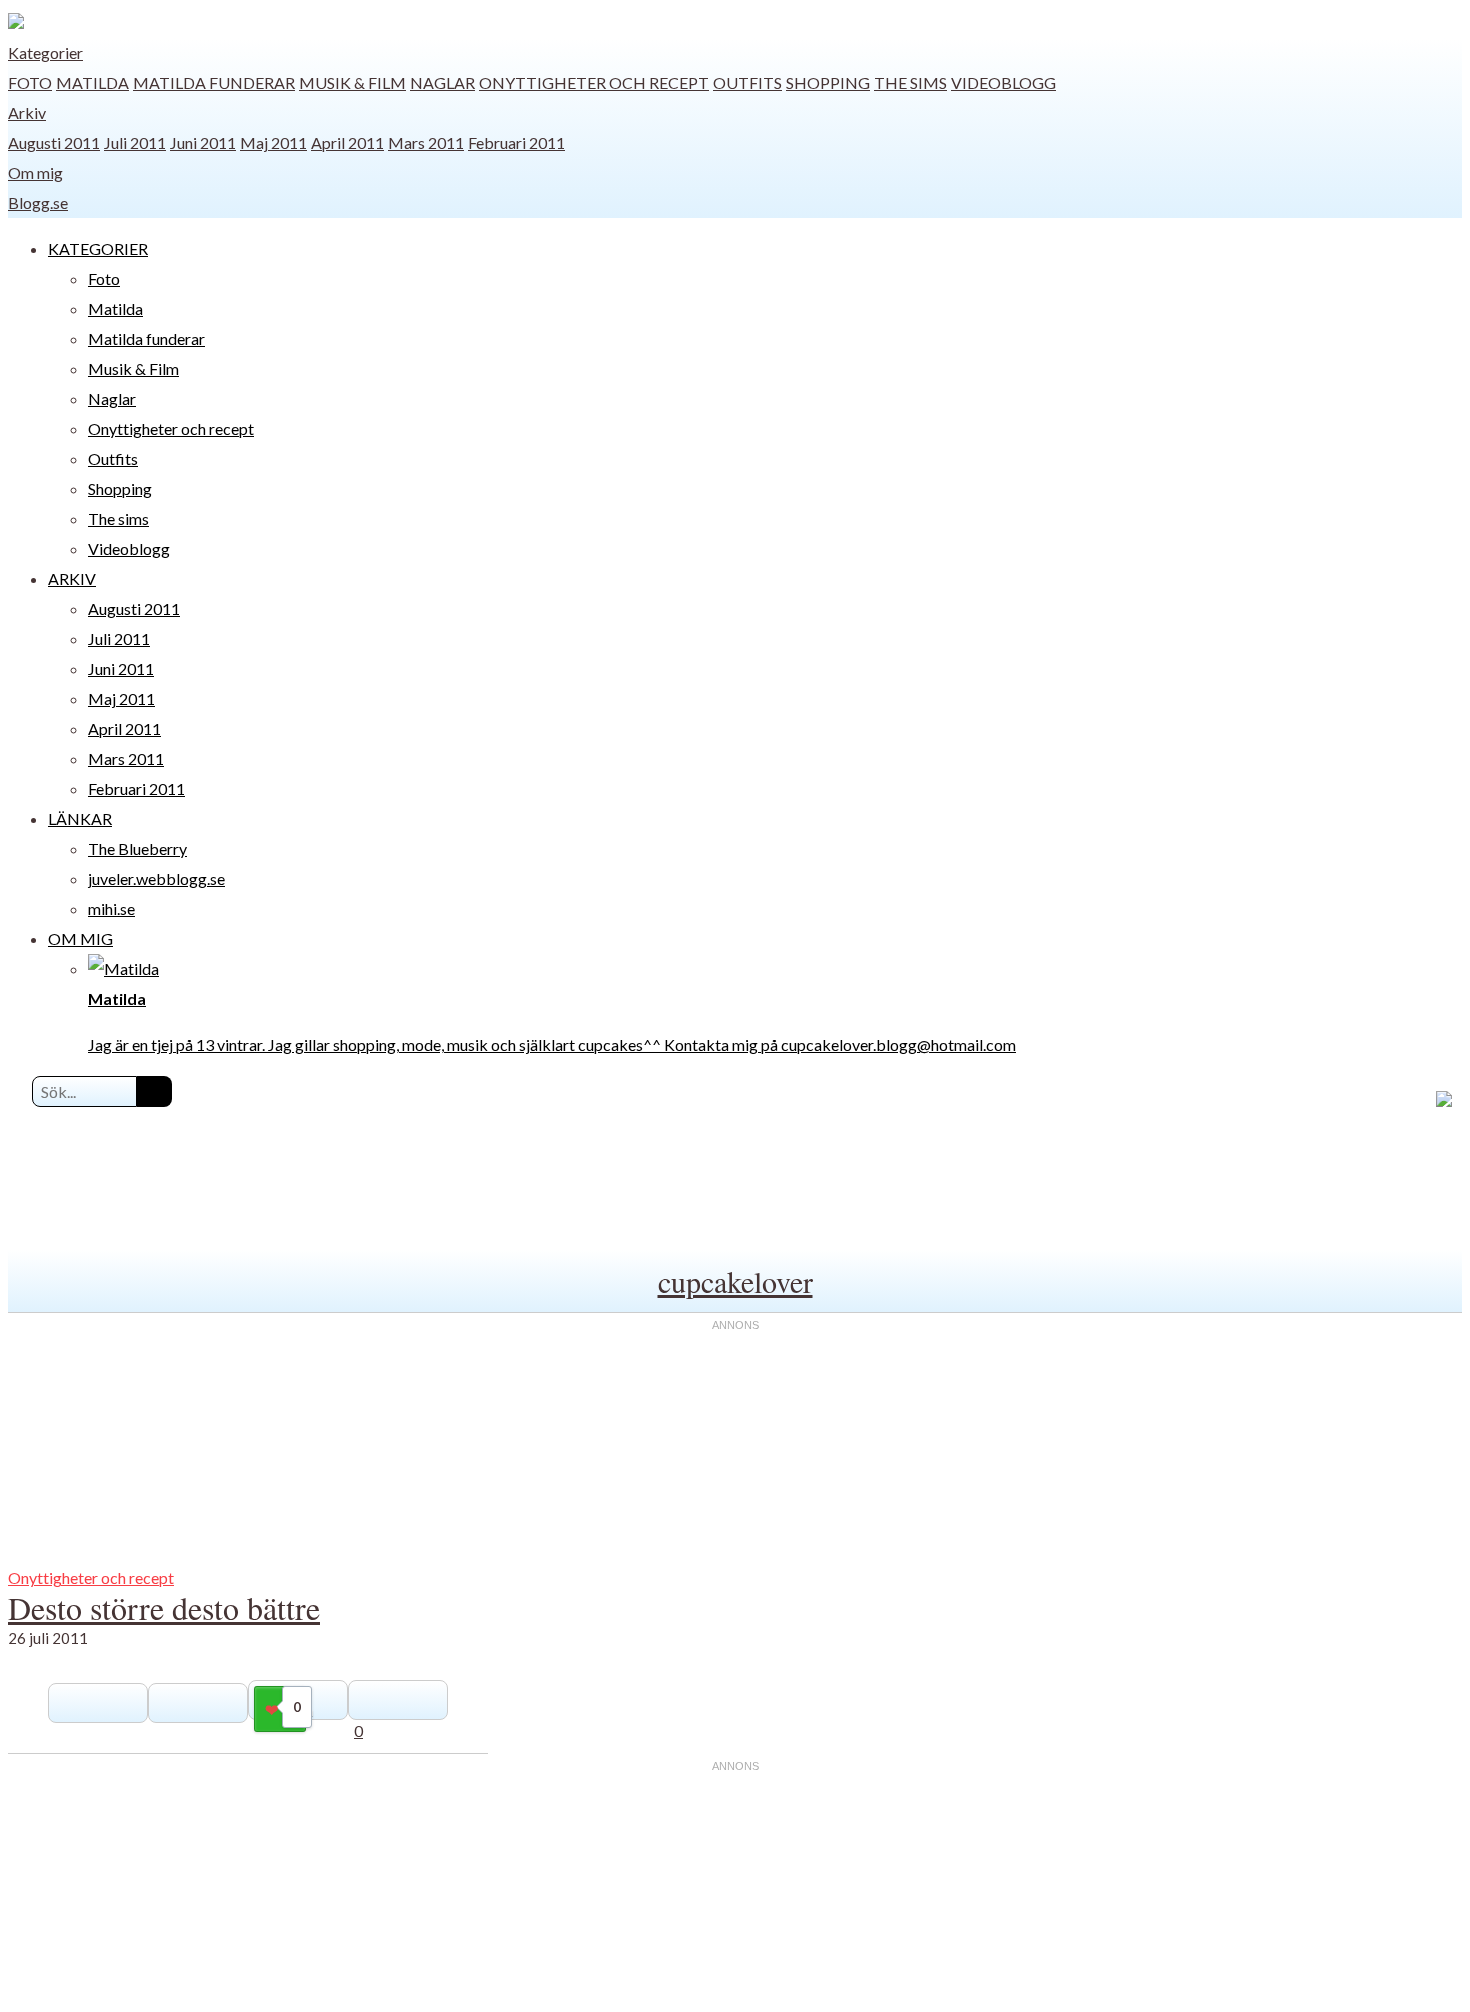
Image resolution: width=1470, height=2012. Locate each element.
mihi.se (111, 908)
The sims (910, 82)
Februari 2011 (516, 142)
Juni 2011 (203, 142)
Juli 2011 (135, 142)
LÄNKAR (80, 818)
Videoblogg (1003, 82)
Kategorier (45, 52)
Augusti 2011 (54, 142)
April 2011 (347, 142)
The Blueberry (137, 848)
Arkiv (27, 112)
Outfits (747, 82)
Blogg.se (38, 202)
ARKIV (72, 578)
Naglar (442, 82)
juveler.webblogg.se (156, 878)
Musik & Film (352, 82)
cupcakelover (735, 1281)
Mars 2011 (426, 142)
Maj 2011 (273, 142)
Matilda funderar (214, 82)
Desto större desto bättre (164, 1607)
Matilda (92, 82)
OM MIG (80, 938)
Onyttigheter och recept (594, 82)
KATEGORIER (98, 248)
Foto (30, 82)
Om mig (35, 172)
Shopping (828, 82)
